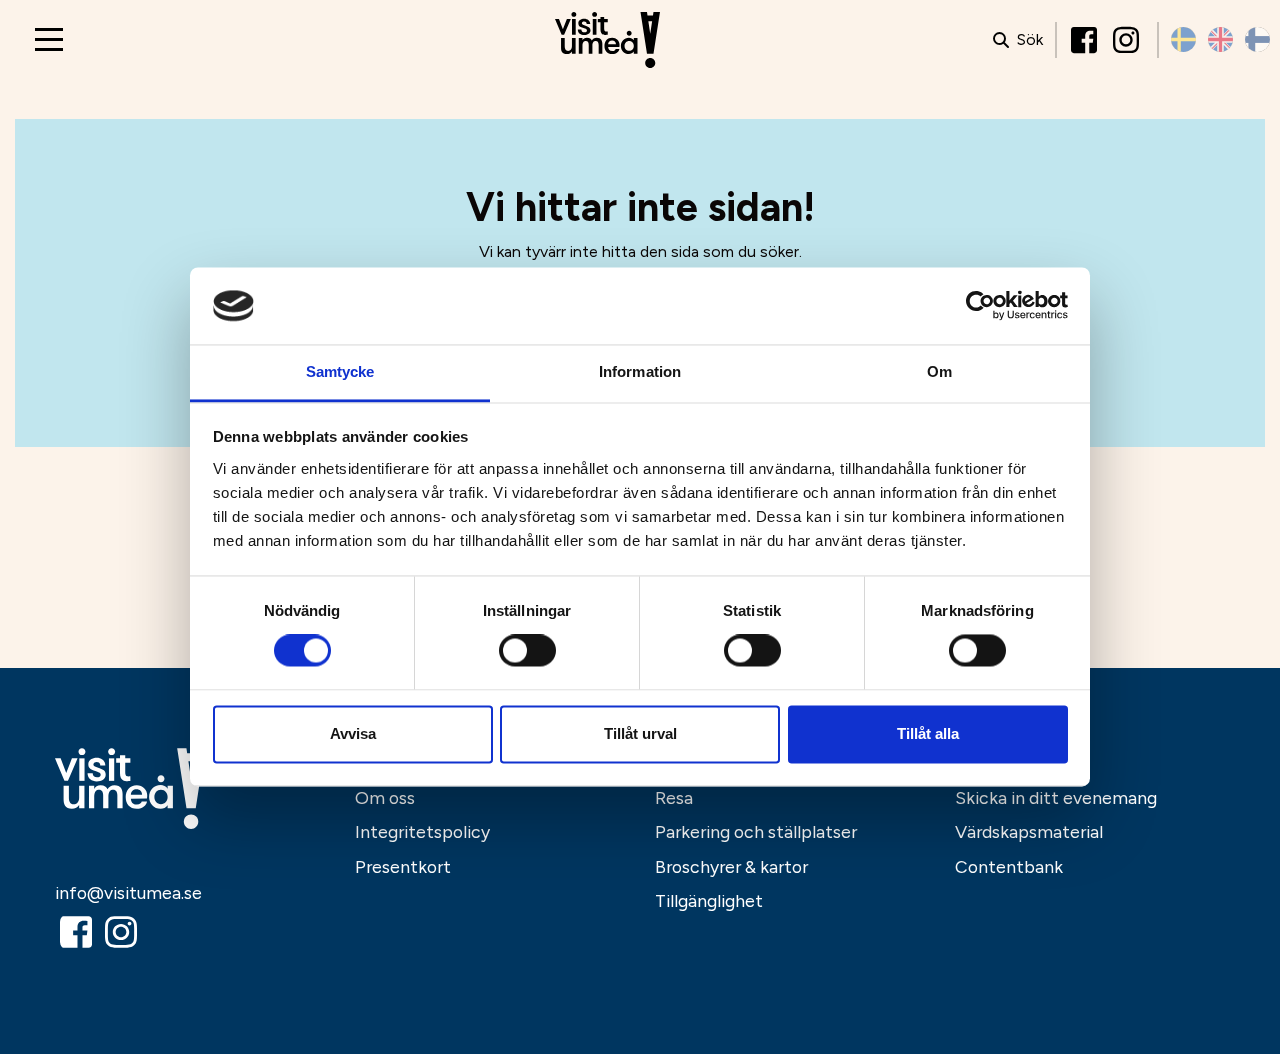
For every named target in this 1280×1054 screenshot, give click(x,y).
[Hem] (607, 40)
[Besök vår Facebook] (1086, 40)
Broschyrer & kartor (731, 866)
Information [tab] (640, 371)
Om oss (385, 797)
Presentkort (403, 866)
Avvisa (353, 733)
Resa (674, 797)
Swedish (1183, 39)
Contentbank (1009, 866)
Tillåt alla (928, 733)
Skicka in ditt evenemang (1056, 797)
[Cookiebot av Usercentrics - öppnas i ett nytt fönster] (980, 306)
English (1220, 39)
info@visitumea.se (128, 892)
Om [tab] (939, 371)
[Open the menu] (49, 39)
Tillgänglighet (709, 900)
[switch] (527, 651)
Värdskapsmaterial (1029, 831)
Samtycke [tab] (340, 371)
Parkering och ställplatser (756, 831)
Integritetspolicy (422, 831)
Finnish (1257, 39)
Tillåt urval (640, 733)
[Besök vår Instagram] (1128, 40)
